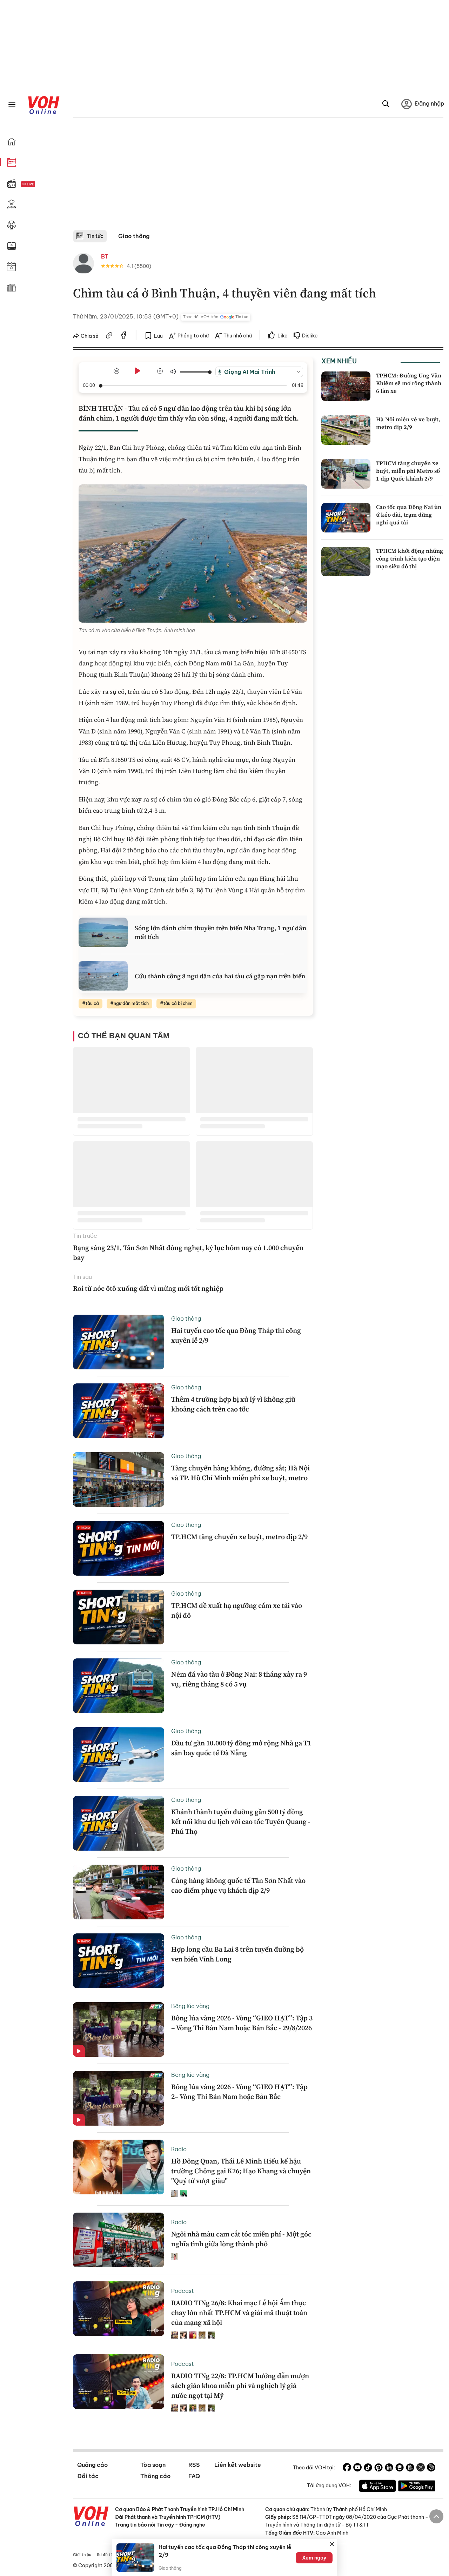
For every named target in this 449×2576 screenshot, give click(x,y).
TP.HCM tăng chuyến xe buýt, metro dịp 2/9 (239, 1537)
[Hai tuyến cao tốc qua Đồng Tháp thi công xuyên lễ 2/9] (119, 1342)
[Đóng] (332, 2544)
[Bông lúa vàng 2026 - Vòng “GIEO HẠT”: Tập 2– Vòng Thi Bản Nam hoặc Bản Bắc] (119, 2098)
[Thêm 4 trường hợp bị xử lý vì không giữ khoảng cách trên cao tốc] (119, 1411)
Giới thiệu (82, 2555)
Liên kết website (238, 2465)
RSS (194, 2465)
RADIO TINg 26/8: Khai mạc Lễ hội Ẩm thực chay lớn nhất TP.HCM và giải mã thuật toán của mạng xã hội (239, 2313)
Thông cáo (155, 2476)
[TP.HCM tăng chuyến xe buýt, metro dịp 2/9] (119, 1548)
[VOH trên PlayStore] (417, 2487)
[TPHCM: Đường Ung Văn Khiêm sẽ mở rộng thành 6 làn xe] (346, 386)
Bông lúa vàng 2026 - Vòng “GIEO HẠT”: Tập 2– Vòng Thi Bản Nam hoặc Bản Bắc (239, 2092)
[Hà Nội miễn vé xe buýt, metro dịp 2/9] (346, 430)
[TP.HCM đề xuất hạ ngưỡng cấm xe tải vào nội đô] (119, 1617)
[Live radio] (40, 184)
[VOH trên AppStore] (377, 2487)
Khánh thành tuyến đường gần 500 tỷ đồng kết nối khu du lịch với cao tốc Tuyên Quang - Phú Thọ (241, 1822)
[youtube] (357, 2468)
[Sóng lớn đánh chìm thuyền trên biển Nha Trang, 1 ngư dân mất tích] (103, 932)
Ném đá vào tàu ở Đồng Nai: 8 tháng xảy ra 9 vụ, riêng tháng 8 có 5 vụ (239, 1679)
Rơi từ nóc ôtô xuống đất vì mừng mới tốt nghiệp (148, 1288)
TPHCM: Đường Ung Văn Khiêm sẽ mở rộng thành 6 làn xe (409, 383)
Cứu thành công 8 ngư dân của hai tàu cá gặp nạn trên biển (220, 976)
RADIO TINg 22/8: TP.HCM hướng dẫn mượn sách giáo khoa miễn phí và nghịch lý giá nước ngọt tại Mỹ (240, 2386)
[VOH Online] (91, 2517)
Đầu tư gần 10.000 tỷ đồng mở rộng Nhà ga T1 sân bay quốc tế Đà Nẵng (241, 1748)
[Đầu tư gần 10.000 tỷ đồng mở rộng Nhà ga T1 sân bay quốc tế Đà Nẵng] (119, 1755)
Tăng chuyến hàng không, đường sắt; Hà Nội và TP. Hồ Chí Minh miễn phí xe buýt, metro (240, 1473)
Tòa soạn (153, 2465)
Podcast (183, 2291)
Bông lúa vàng (190, 2006)
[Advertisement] (258, 177)
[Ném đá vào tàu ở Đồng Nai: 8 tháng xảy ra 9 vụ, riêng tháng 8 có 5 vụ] (119, 1686)
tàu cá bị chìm (178, 1003)
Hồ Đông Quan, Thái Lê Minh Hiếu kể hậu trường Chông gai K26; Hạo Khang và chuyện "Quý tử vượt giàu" (241, 2171)
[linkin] (389, 2468)
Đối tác (88, 2476)
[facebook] (124, 336)
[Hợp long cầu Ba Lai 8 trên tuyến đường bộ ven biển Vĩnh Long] (119, 1961)
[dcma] (410, 2468)
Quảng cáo (92, 2465)
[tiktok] (368, 2468)
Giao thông (134, 236)
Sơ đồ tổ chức (110, 2555)
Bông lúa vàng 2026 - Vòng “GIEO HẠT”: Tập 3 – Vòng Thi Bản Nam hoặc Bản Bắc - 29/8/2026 (242, 2023)
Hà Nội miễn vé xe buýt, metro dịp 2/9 (408, 423)
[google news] (400, 2468)
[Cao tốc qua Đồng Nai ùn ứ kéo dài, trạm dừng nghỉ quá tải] (346, 518)
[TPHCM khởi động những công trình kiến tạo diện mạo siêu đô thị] (346, 562)
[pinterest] (378, 2468)
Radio (179, 2149)
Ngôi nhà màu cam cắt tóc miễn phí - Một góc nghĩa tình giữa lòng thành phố (241, 2239)
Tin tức (95, 236)
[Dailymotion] (431, 2468)
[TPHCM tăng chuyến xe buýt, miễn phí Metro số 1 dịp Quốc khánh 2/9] (346, 474)
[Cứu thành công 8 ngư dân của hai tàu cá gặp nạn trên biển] (103, 976)
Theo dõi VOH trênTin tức (216, 317)
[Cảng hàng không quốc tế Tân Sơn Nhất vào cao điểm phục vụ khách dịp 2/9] (119, 1892)
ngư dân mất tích (131, 1003)
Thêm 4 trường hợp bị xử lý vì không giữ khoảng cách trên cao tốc (233, 1404)
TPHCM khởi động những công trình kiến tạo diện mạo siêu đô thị (410, 559)
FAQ (194, 2476)
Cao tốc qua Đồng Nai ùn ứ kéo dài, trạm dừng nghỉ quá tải (409, 515)
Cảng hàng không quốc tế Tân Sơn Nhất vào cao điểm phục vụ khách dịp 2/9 (238, 1885)
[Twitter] (421, 2468)
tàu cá (92, 1003)
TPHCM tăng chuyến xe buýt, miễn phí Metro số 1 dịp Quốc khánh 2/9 (408, 471)
